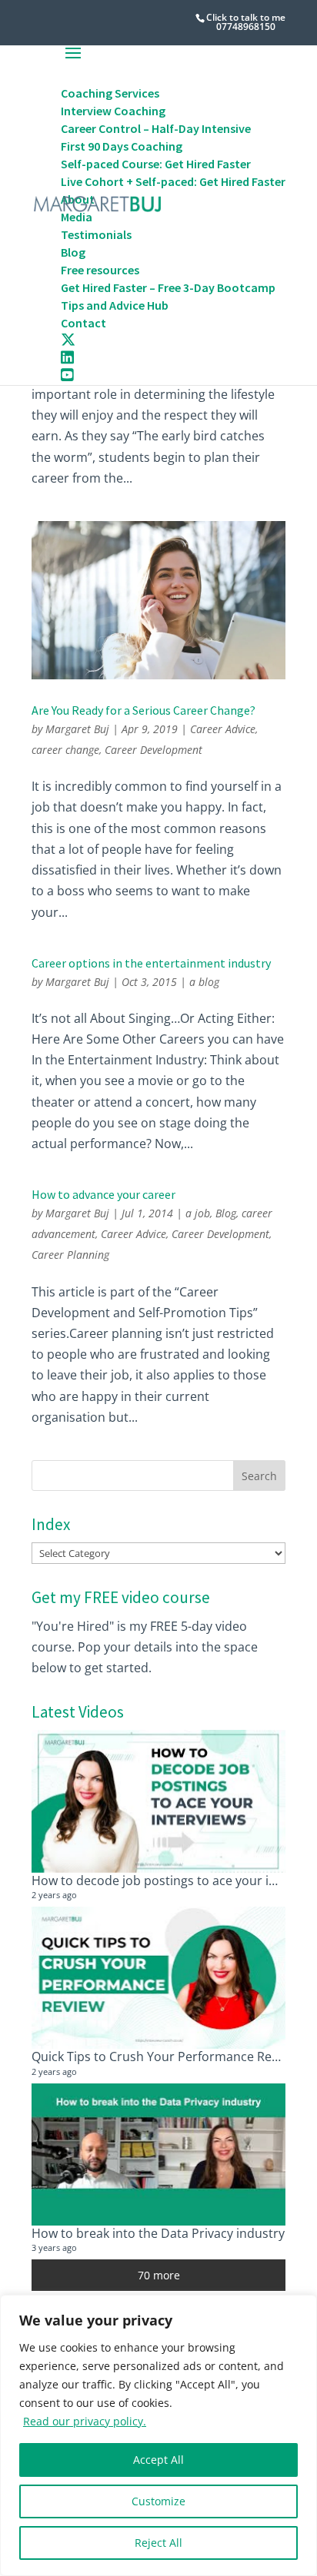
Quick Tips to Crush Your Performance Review (164, 2056)
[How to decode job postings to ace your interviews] (158, 1801)
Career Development (153, 750)
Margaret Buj (77, 729)
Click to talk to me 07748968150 (246, 22)
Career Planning (70, 1255)
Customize (158, 2501)
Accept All (158, 2460)
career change (65, 750)
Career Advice (223, 729)
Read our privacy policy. (85, 2421)
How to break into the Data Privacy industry (158, 2233)
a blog (204, 982)
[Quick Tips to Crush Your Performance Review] (158, 1978)
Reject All (158, 2543)
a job (198, 1213)
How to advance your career (103, 1194)
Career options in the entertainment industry (151, 963)
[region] (158, 2435)
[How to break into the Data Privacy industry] (158, 2154)
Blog (226, 1213)
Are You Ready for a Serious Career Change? (143, 710)
